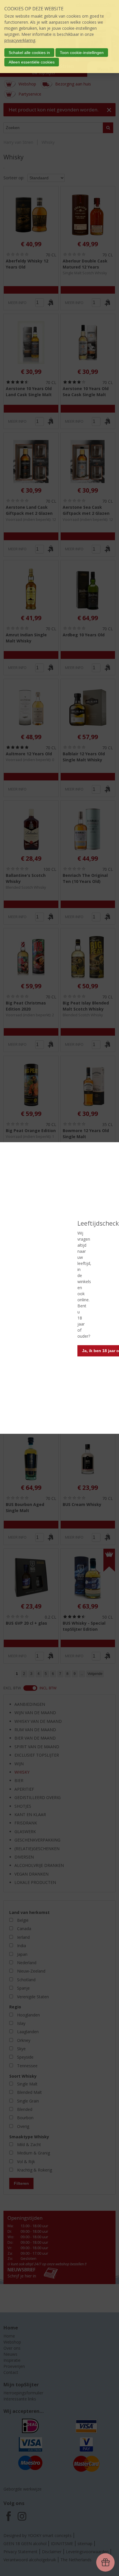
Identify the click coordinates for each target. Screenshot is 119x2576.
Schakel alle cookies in (29, 53)
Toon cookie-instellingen (82, 53)
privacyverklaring (20, 40)
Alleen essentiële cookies (32, 62)
